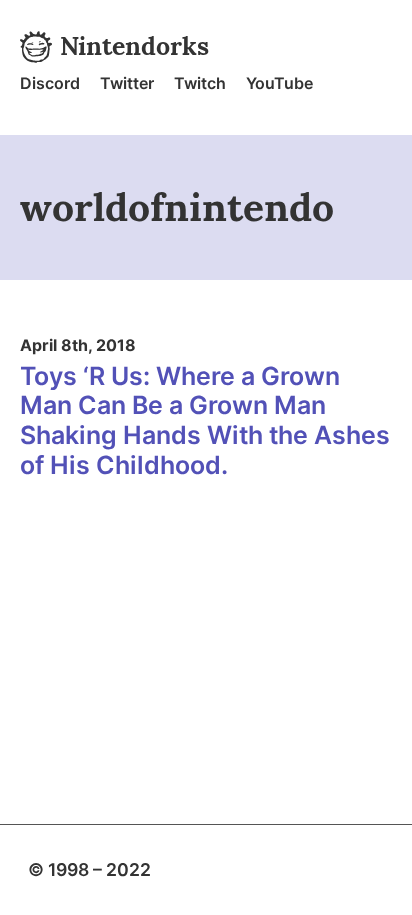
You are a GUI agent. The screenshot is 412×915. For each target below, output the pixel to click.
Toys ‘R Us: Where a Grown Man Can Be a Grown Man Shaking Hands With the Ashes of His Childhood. (205, 421)
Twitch (200, 83)
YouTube (279, 83)
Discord (50, 83)
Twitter (127, 83)
